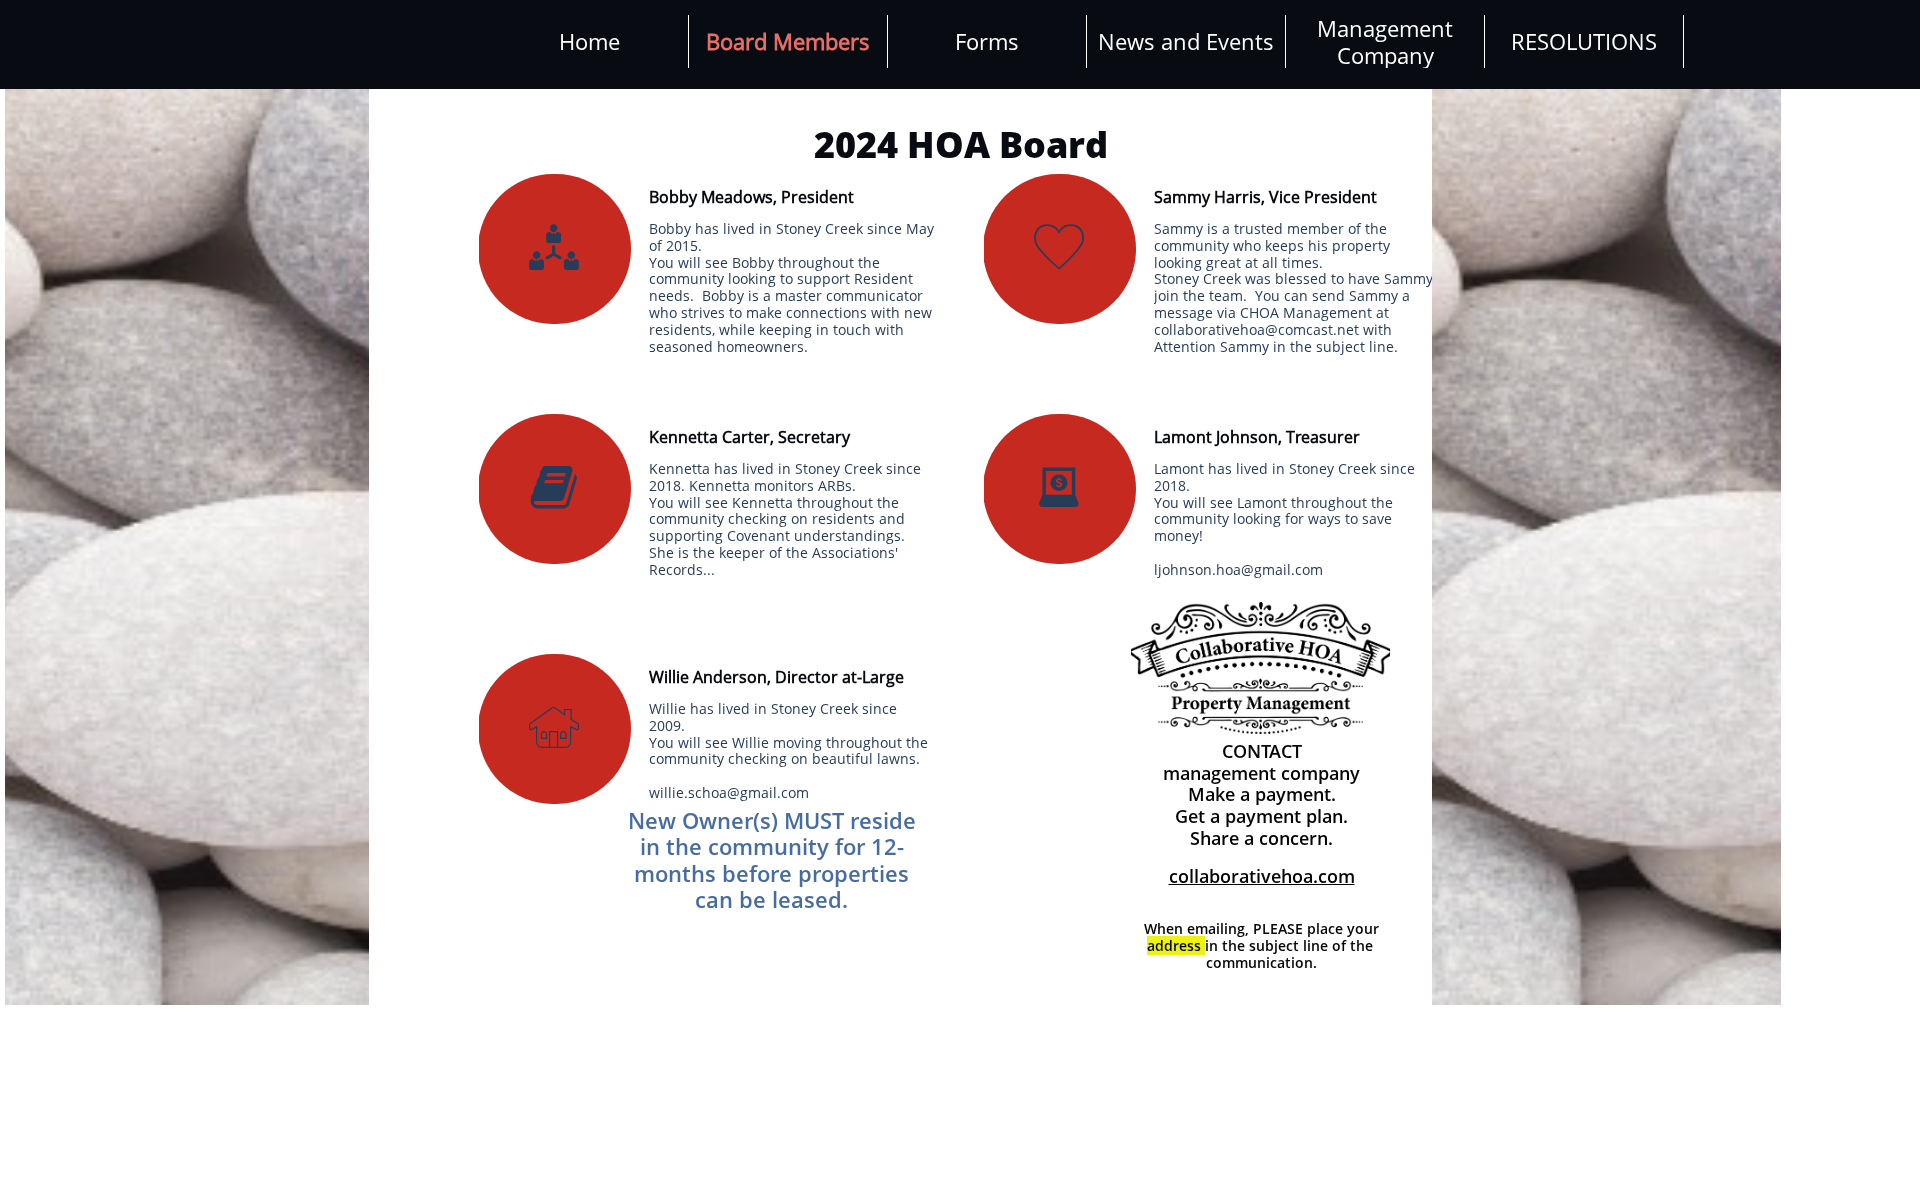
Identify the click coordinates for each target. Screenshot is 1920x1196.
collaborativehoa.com (1262, 876)
